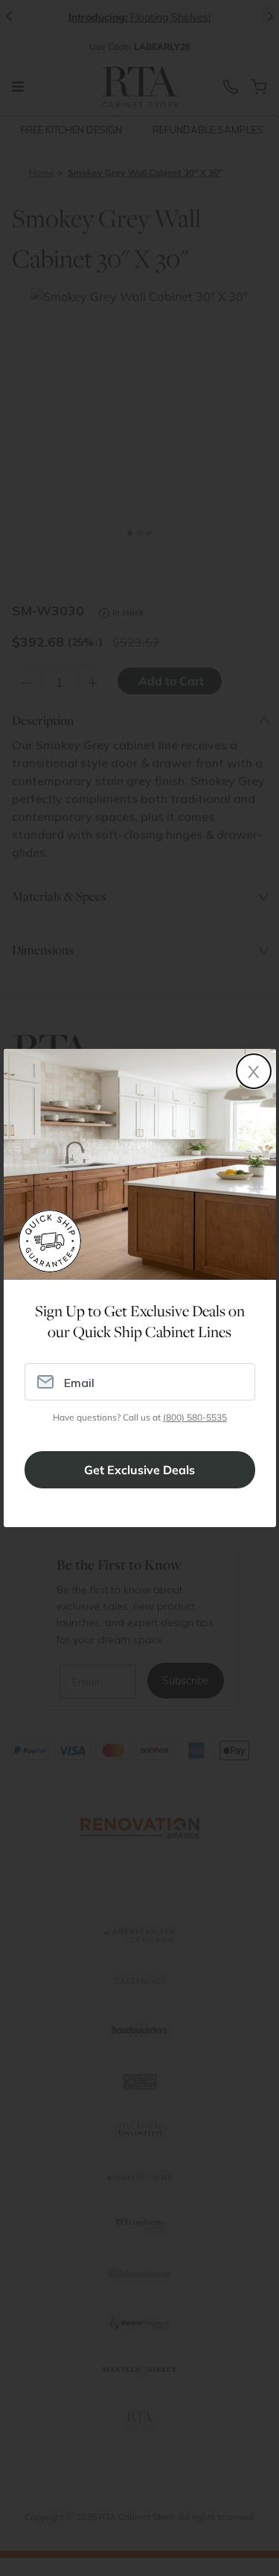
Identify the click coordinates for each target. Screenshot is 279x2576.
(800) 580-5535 (195, 1417)
